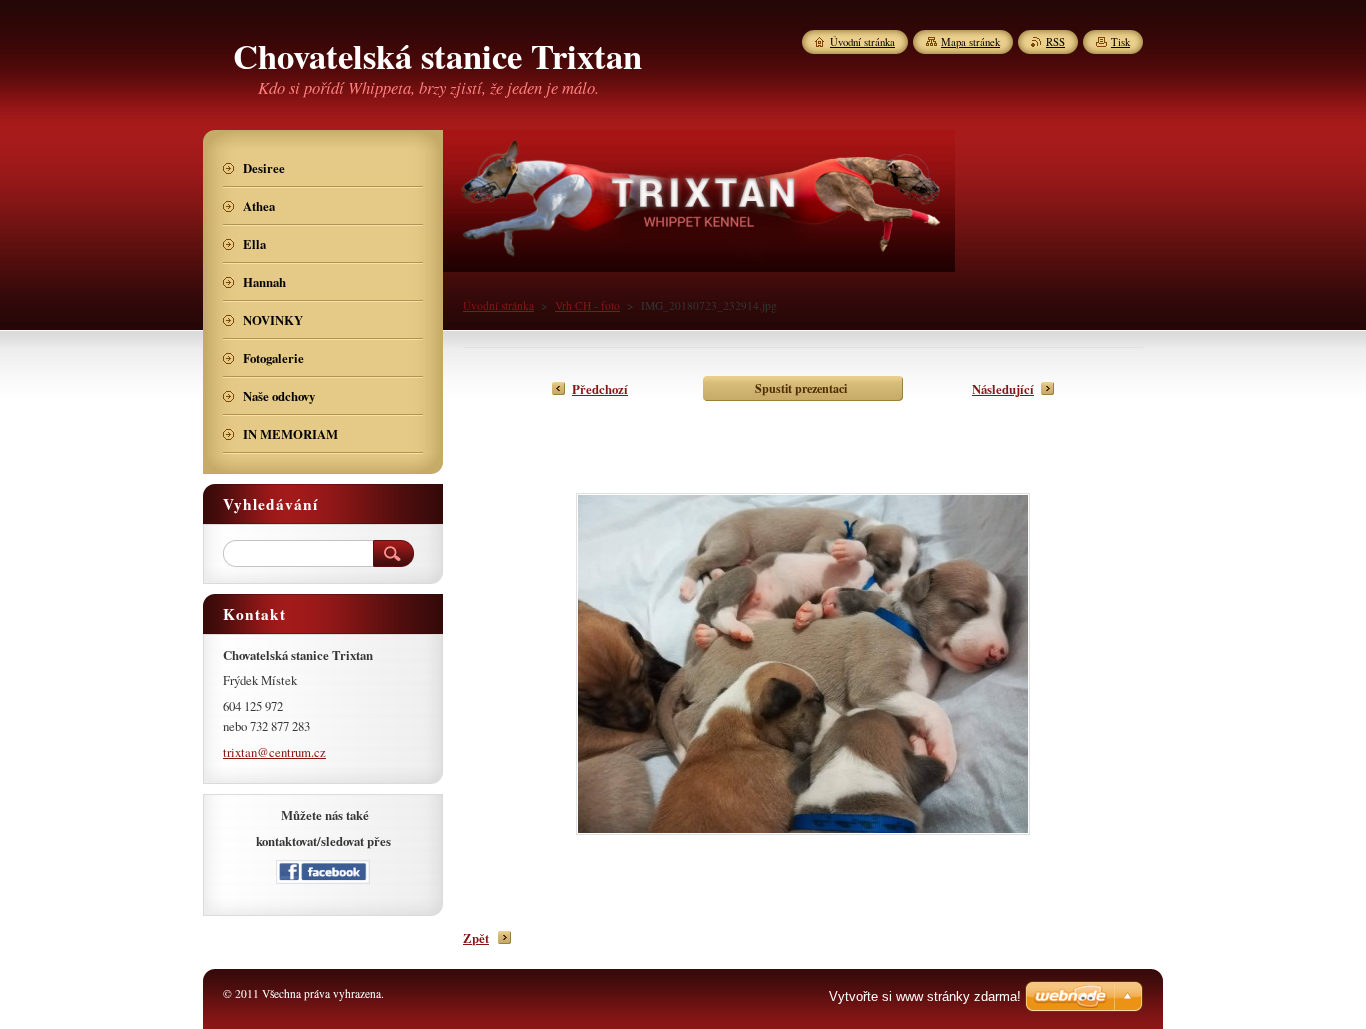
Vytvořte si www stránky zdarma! (925, 996)
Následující (1003, 389)
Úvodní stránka (498, 305)
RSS (1055, 42)
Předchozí (600, 389)
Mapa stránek (970, 42)
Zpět (476, 938)
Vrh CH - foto (587, 305)
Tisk (1120, 42)
